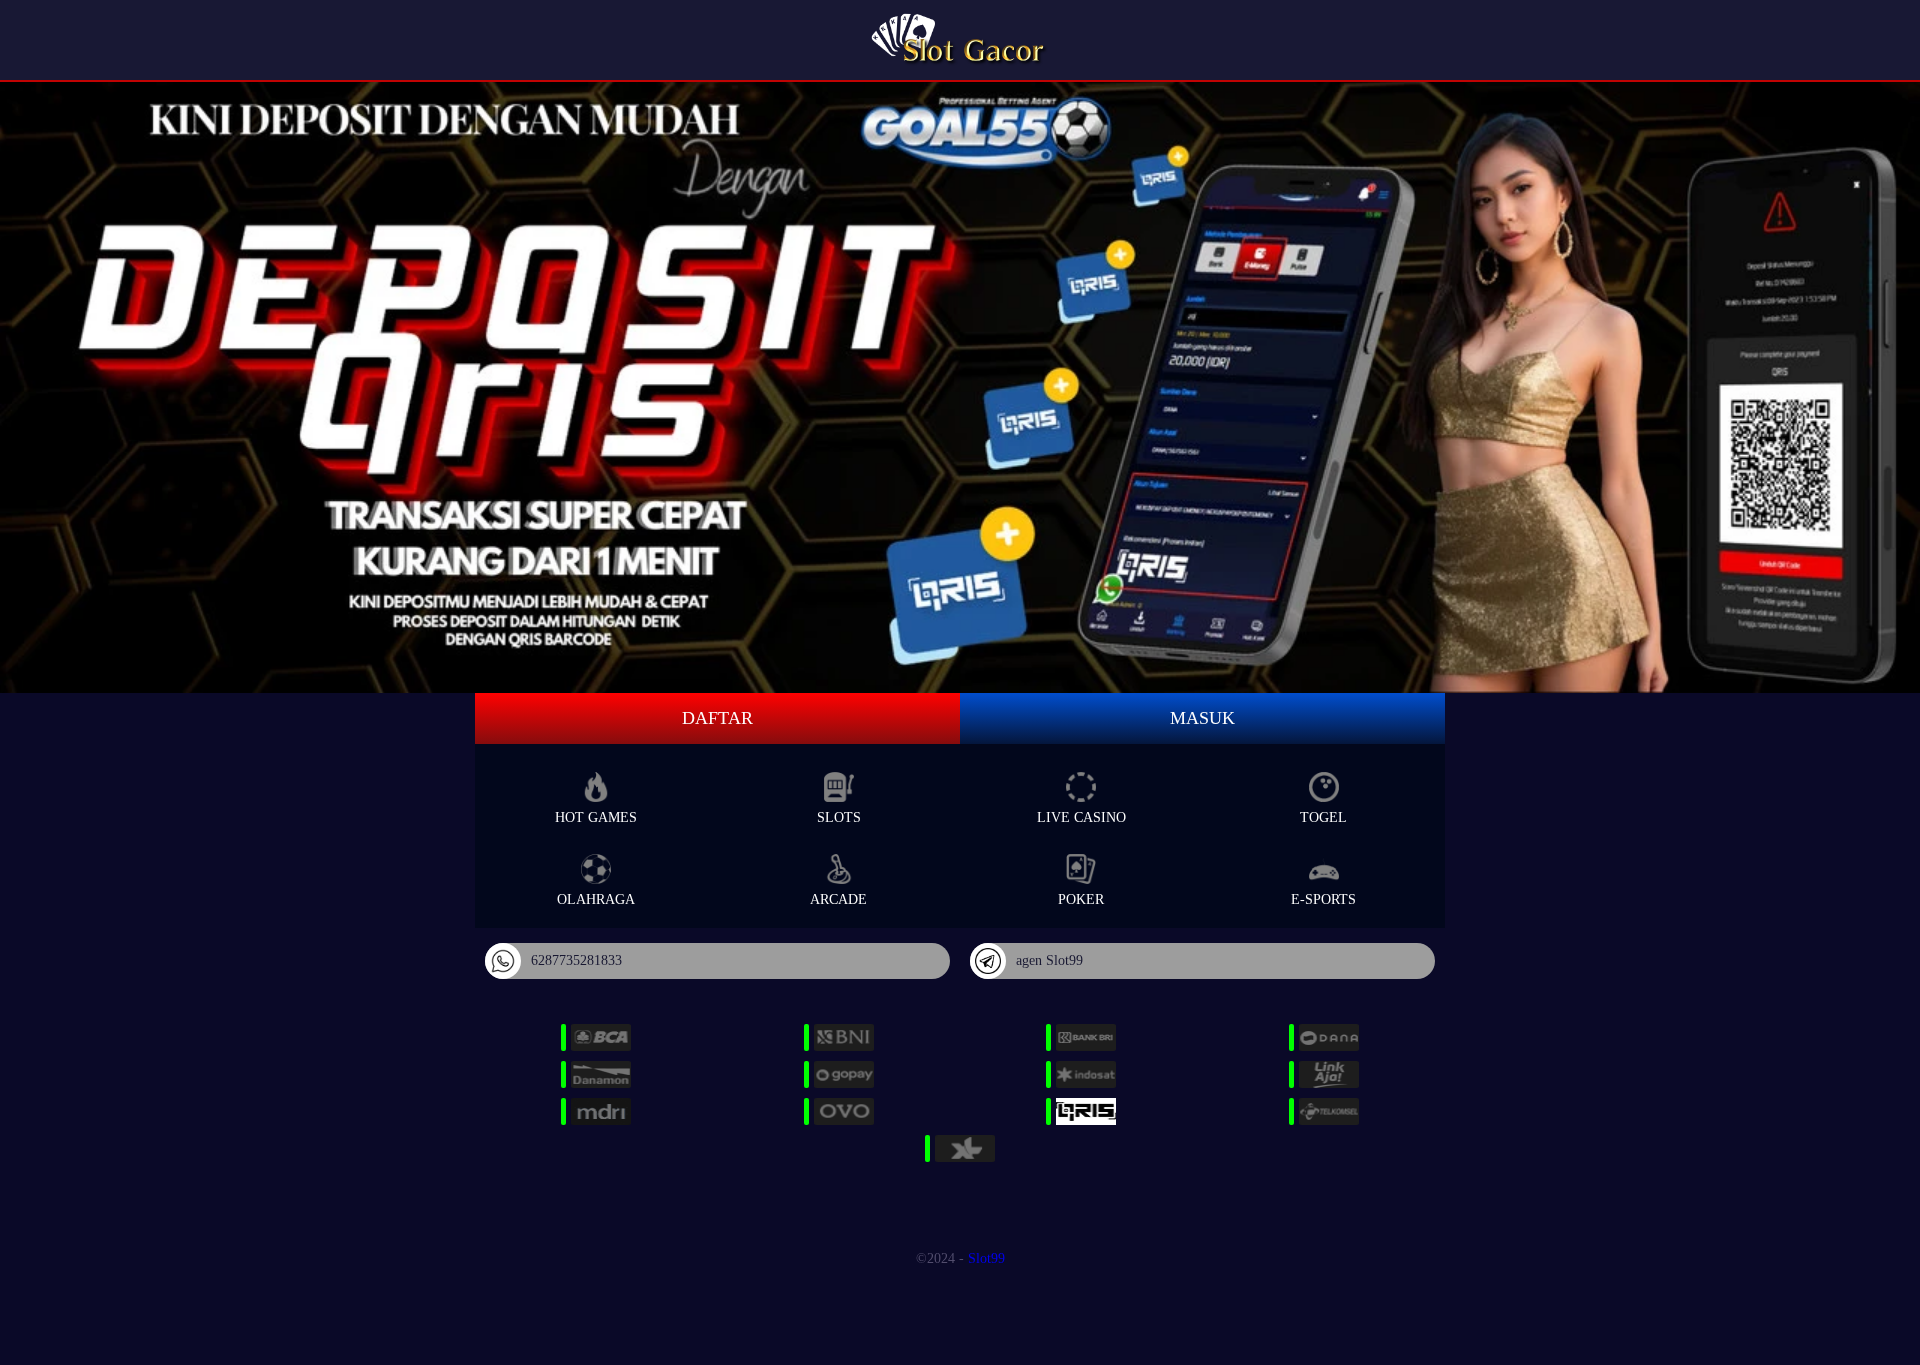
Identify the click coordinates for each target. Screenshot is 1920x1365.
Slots (839, 817)
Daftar (717, 718)
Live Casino (1081, 817)
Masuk (1202, 718)
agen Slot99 (1049, 960)
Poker (1081, 899)
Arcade (838, 899)
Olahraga (596, 899)
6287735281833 (576, 960)
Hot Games (596, 817)
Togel (1323, 817)
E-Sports (1323, 899)
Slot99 (986, 1258)
